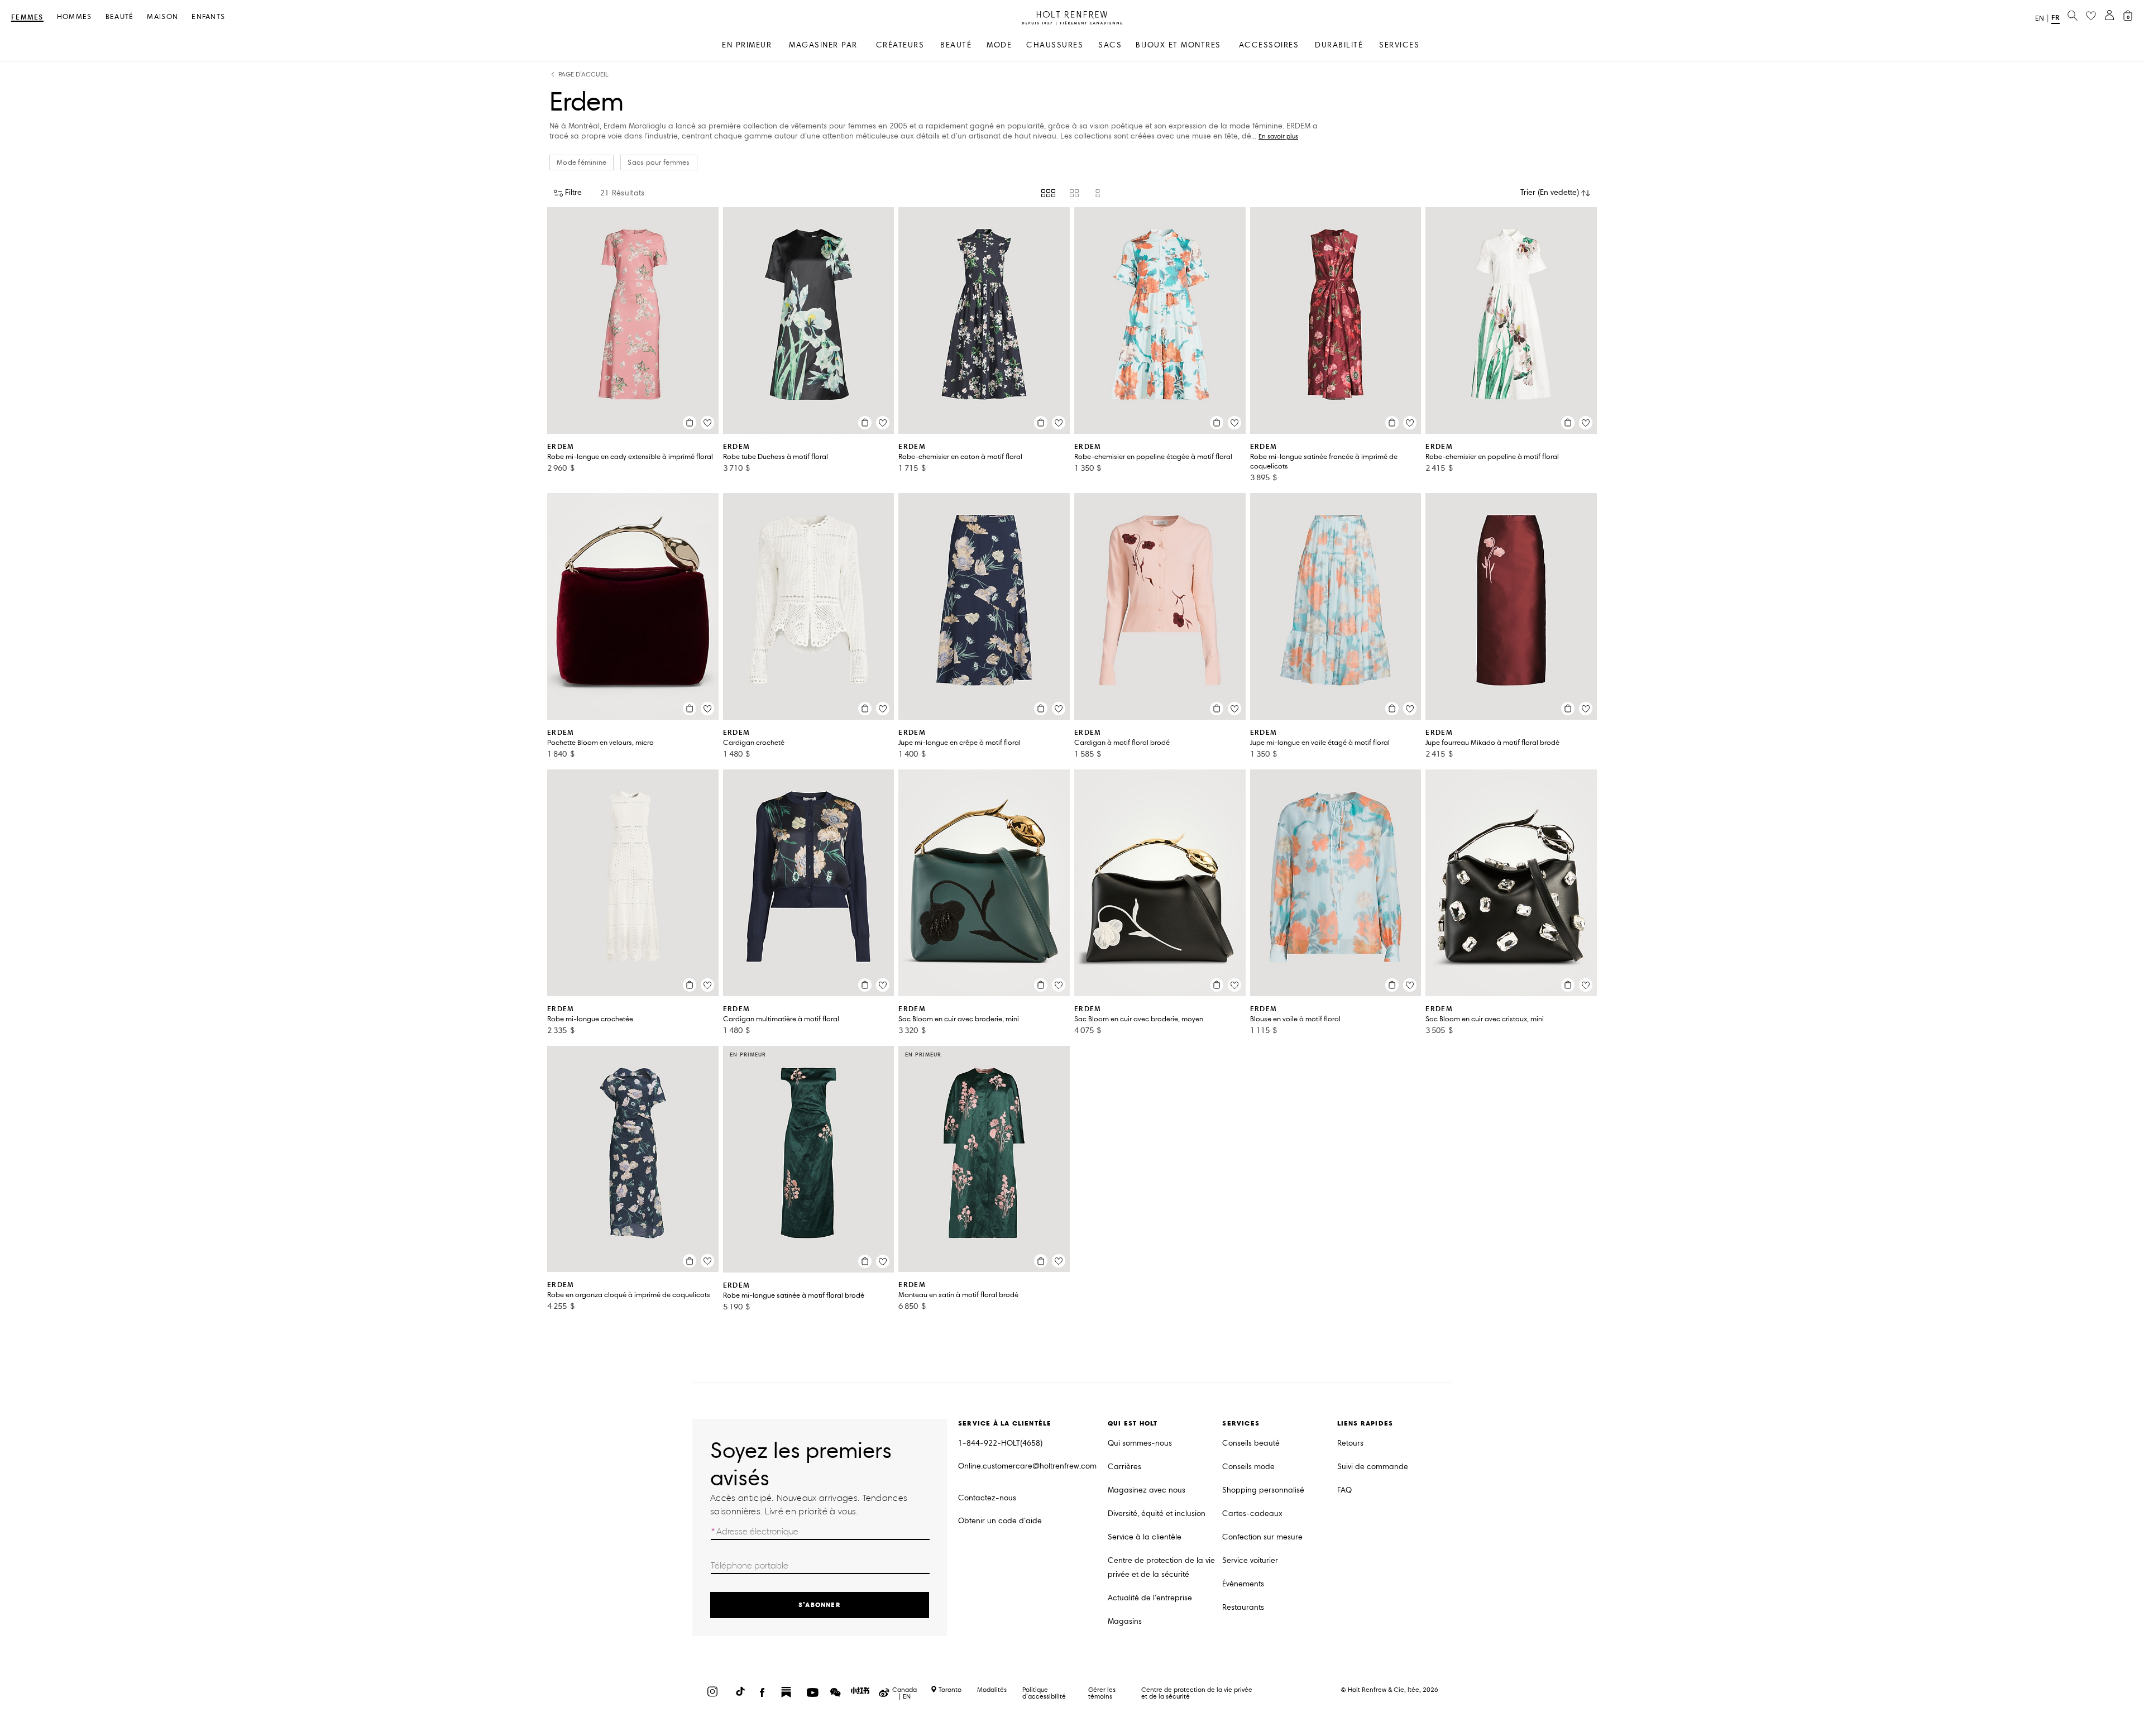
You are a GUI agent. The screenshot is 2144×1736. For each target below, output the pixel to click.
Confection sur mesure (1262, 1537)
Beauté (120, 17)
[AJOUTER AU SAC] (690, 423)
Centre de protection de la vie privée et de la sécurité (1161, 1567)
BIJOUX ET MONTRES (1178, 45)
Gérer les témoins (1102, 1693)
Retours (1350, 1443)
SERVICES (1399, 45)
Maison (162, 17)
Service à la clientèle (1145, 1537)
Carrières (1124, 1467)
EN (2040, 18)
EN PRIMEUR (747, 45)
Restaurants (1243, 1607)
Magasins (1125, 1621)
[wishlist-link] (2091, 16)
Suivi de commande (1373, 1467)
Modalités (992, 1689)
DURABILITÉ (1339, 45)
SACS (1110, 45)
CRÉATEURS (900, 45)
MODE (999, 45)
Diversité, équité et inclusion (1157, 1513)
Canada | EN (904, 1693)
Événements (1243, 1584)
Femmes (27, 18)
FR (2056, 18)
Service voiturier (1250, 1560)
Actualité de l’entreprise (1150, 1598)
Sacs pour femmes (659, 162)
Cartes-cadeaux (1252, 1513)
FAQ (1344, 1490)
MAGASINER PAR (823, 45)
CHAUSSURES (1055, 45)
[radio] (1048, 193)
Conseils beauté (1251, 1443)
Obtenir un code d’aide (1000, 1521)
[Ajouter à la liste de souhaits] (707, 423)
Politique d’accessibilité (1044, 1693)
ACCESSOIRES (1269, 45)
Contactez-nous (987, 1498)
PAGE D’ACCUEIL (583, 75)
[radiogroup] (1072, 193)
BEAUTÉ (956, 45)
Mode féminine (582, 162)
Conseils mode (1248, 1467)
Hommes (75, 17)
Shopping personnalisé (1263, 1490)
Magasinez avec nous (1147, 1490)
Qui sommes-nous (1140, 1443)
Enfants (208, 17)
